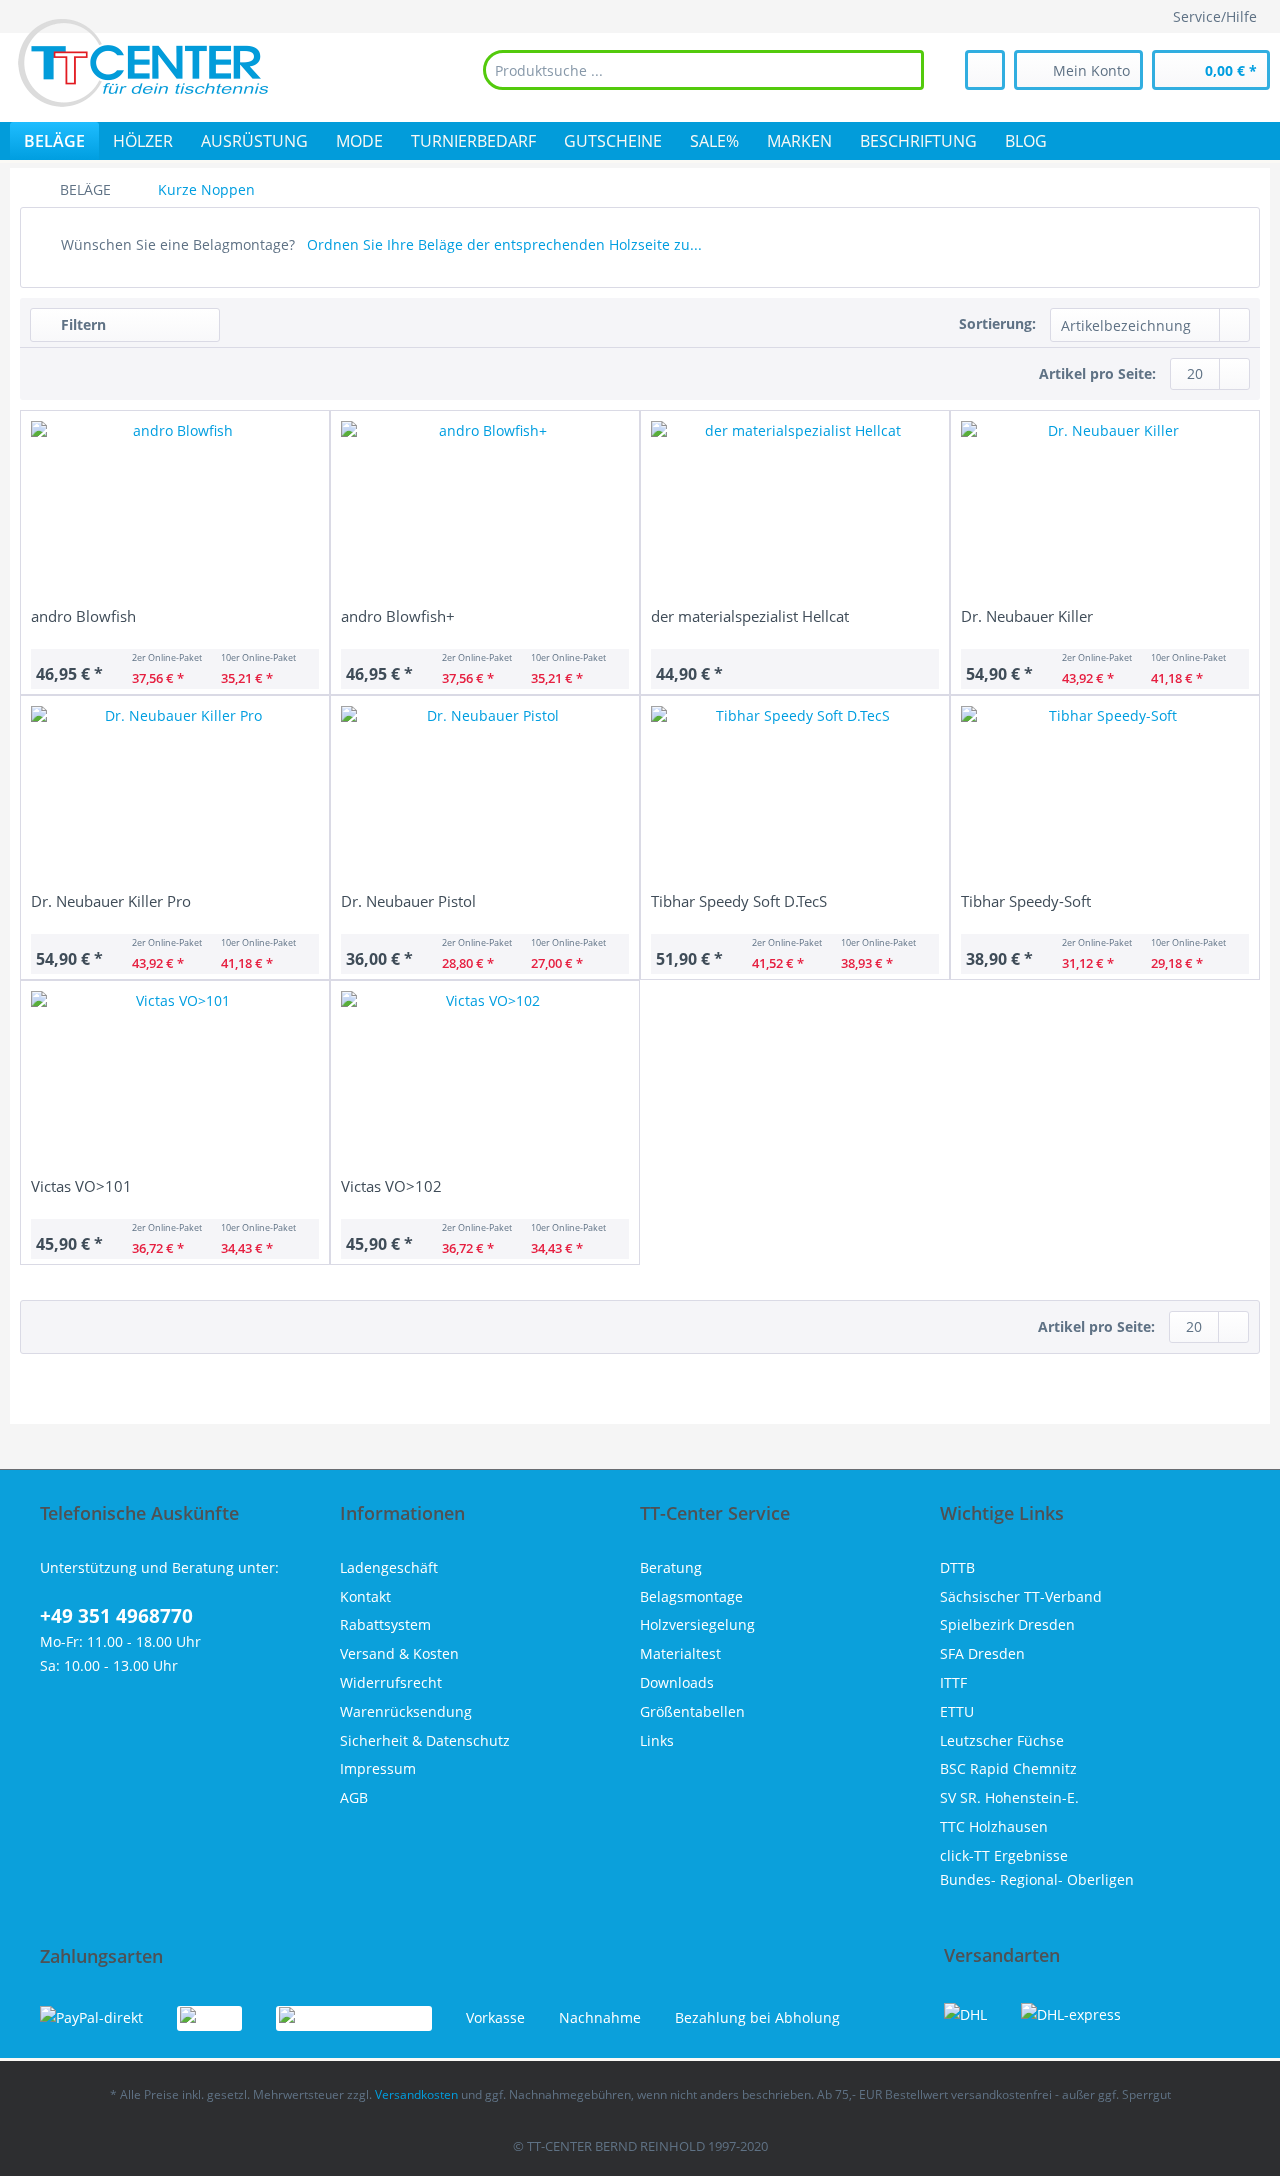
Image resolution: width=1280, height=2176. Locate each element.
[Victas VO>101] (175, 1081)
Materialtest (680, 1653)
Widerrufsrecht (391, 1682)
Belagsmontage (691, 1596)
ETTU (957, 1711)
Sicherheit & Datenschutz (425, 1740)
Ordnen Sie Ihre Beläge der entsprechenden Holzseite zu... (504, 244)
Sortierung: (997, 323)
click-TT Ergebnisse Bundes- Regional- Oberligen (1037, 1867)
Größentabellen (692, 1711)
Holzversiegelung (697, 1624)
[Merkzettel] (985, 70)
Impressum (378, 1768)
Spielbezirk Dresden (1007, 1624)
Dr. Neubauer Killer (1027, 616)
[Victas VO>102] (485, 1081)
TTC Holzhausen (994, 1826)
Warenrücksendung (406, 1711)
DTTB (957, 1567)
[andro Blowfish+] (485, 511)
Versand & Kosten (399, 1653)
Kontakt (365, 1596)
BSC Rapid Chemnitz (1008, 1768)
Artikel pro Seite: (1097, 373)
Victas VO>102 (391, 1186)
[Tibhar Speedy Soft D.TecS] (795, 796)
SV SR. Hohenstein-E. (1009, 1797)
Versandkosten (416, 2094)
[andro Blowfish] (175, 511)
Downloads (677, 1682)
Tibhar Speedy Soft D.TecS (739, 901)
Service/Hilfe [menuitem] (1215, 16)
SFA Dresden (982, 1653)
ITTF (953, 1682)
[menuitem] (703, 70)
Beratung (671, 1567)
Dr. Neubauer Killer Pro (111, 901)
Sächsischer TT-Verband (1021, 1596)
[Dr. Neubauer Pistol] (485, 796)
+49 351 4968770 (116, 1616)
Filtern (81, 324)
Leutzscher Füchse (1002, 1740)
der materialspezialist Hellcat (750, 616)
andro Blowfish (83, 616)
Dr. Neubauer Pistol (408, 901)
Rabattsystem (385, 1624)
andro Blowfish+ (398, 616)
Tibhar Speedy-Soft (1026, 901)
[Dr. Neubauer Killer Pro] (175, 796)
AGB (354, 1797)
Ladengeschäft (389, 1567)
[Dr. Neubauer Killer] (1105, 511)
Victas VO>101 (81, 1186)
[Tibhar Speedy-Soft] (1105, 796)
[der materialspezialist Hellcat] (795, 511)
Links (657, 1740)
